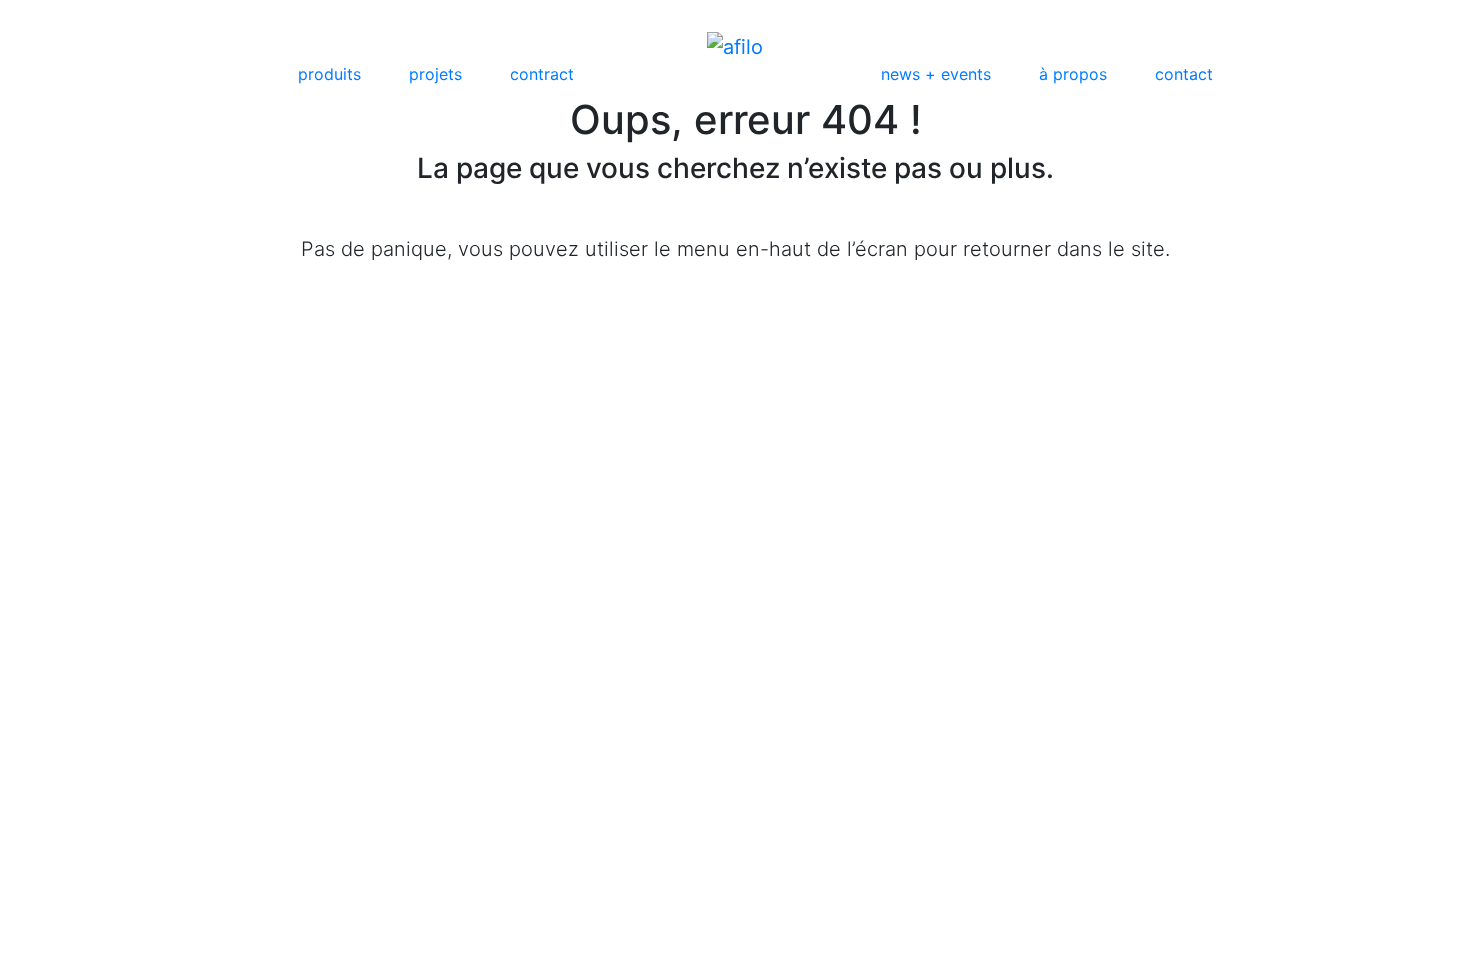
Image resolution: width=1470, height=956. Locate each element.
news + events (936, 74)
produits (329, 74)
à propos (1073, 74)
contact (1184, 74)
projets (435, 74)
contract (542, 74)
